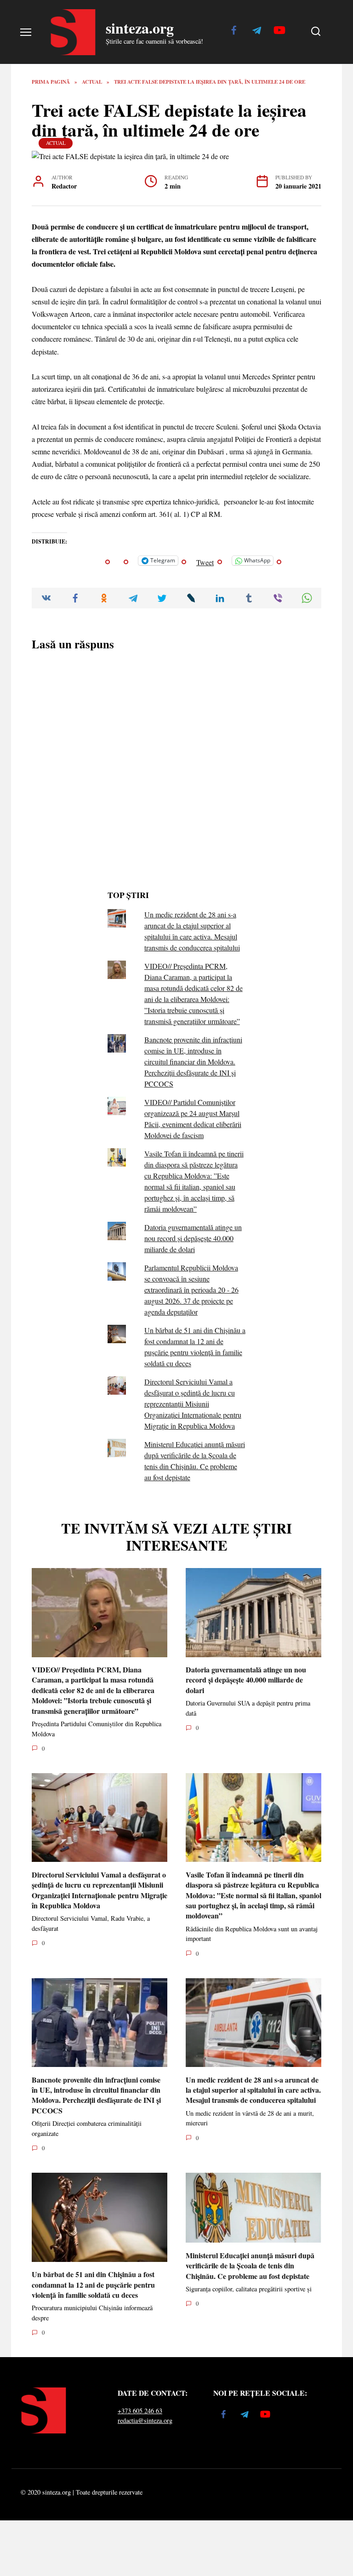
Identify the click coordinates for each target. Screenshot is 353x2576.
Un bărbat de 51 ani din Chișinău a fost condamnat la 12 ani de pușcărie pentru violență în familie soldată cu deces (93, 2284)
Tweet (205, 561)
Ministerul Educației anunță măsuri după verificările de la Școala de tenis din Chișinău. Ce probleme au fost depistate (250, 2265)
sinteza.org (140, 28)
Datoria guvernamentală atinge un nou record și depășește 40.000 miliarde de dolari (193, 1238)
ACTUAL (56, 143)
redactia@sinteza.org (145, 2420)
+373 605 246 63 (140, 2411)
